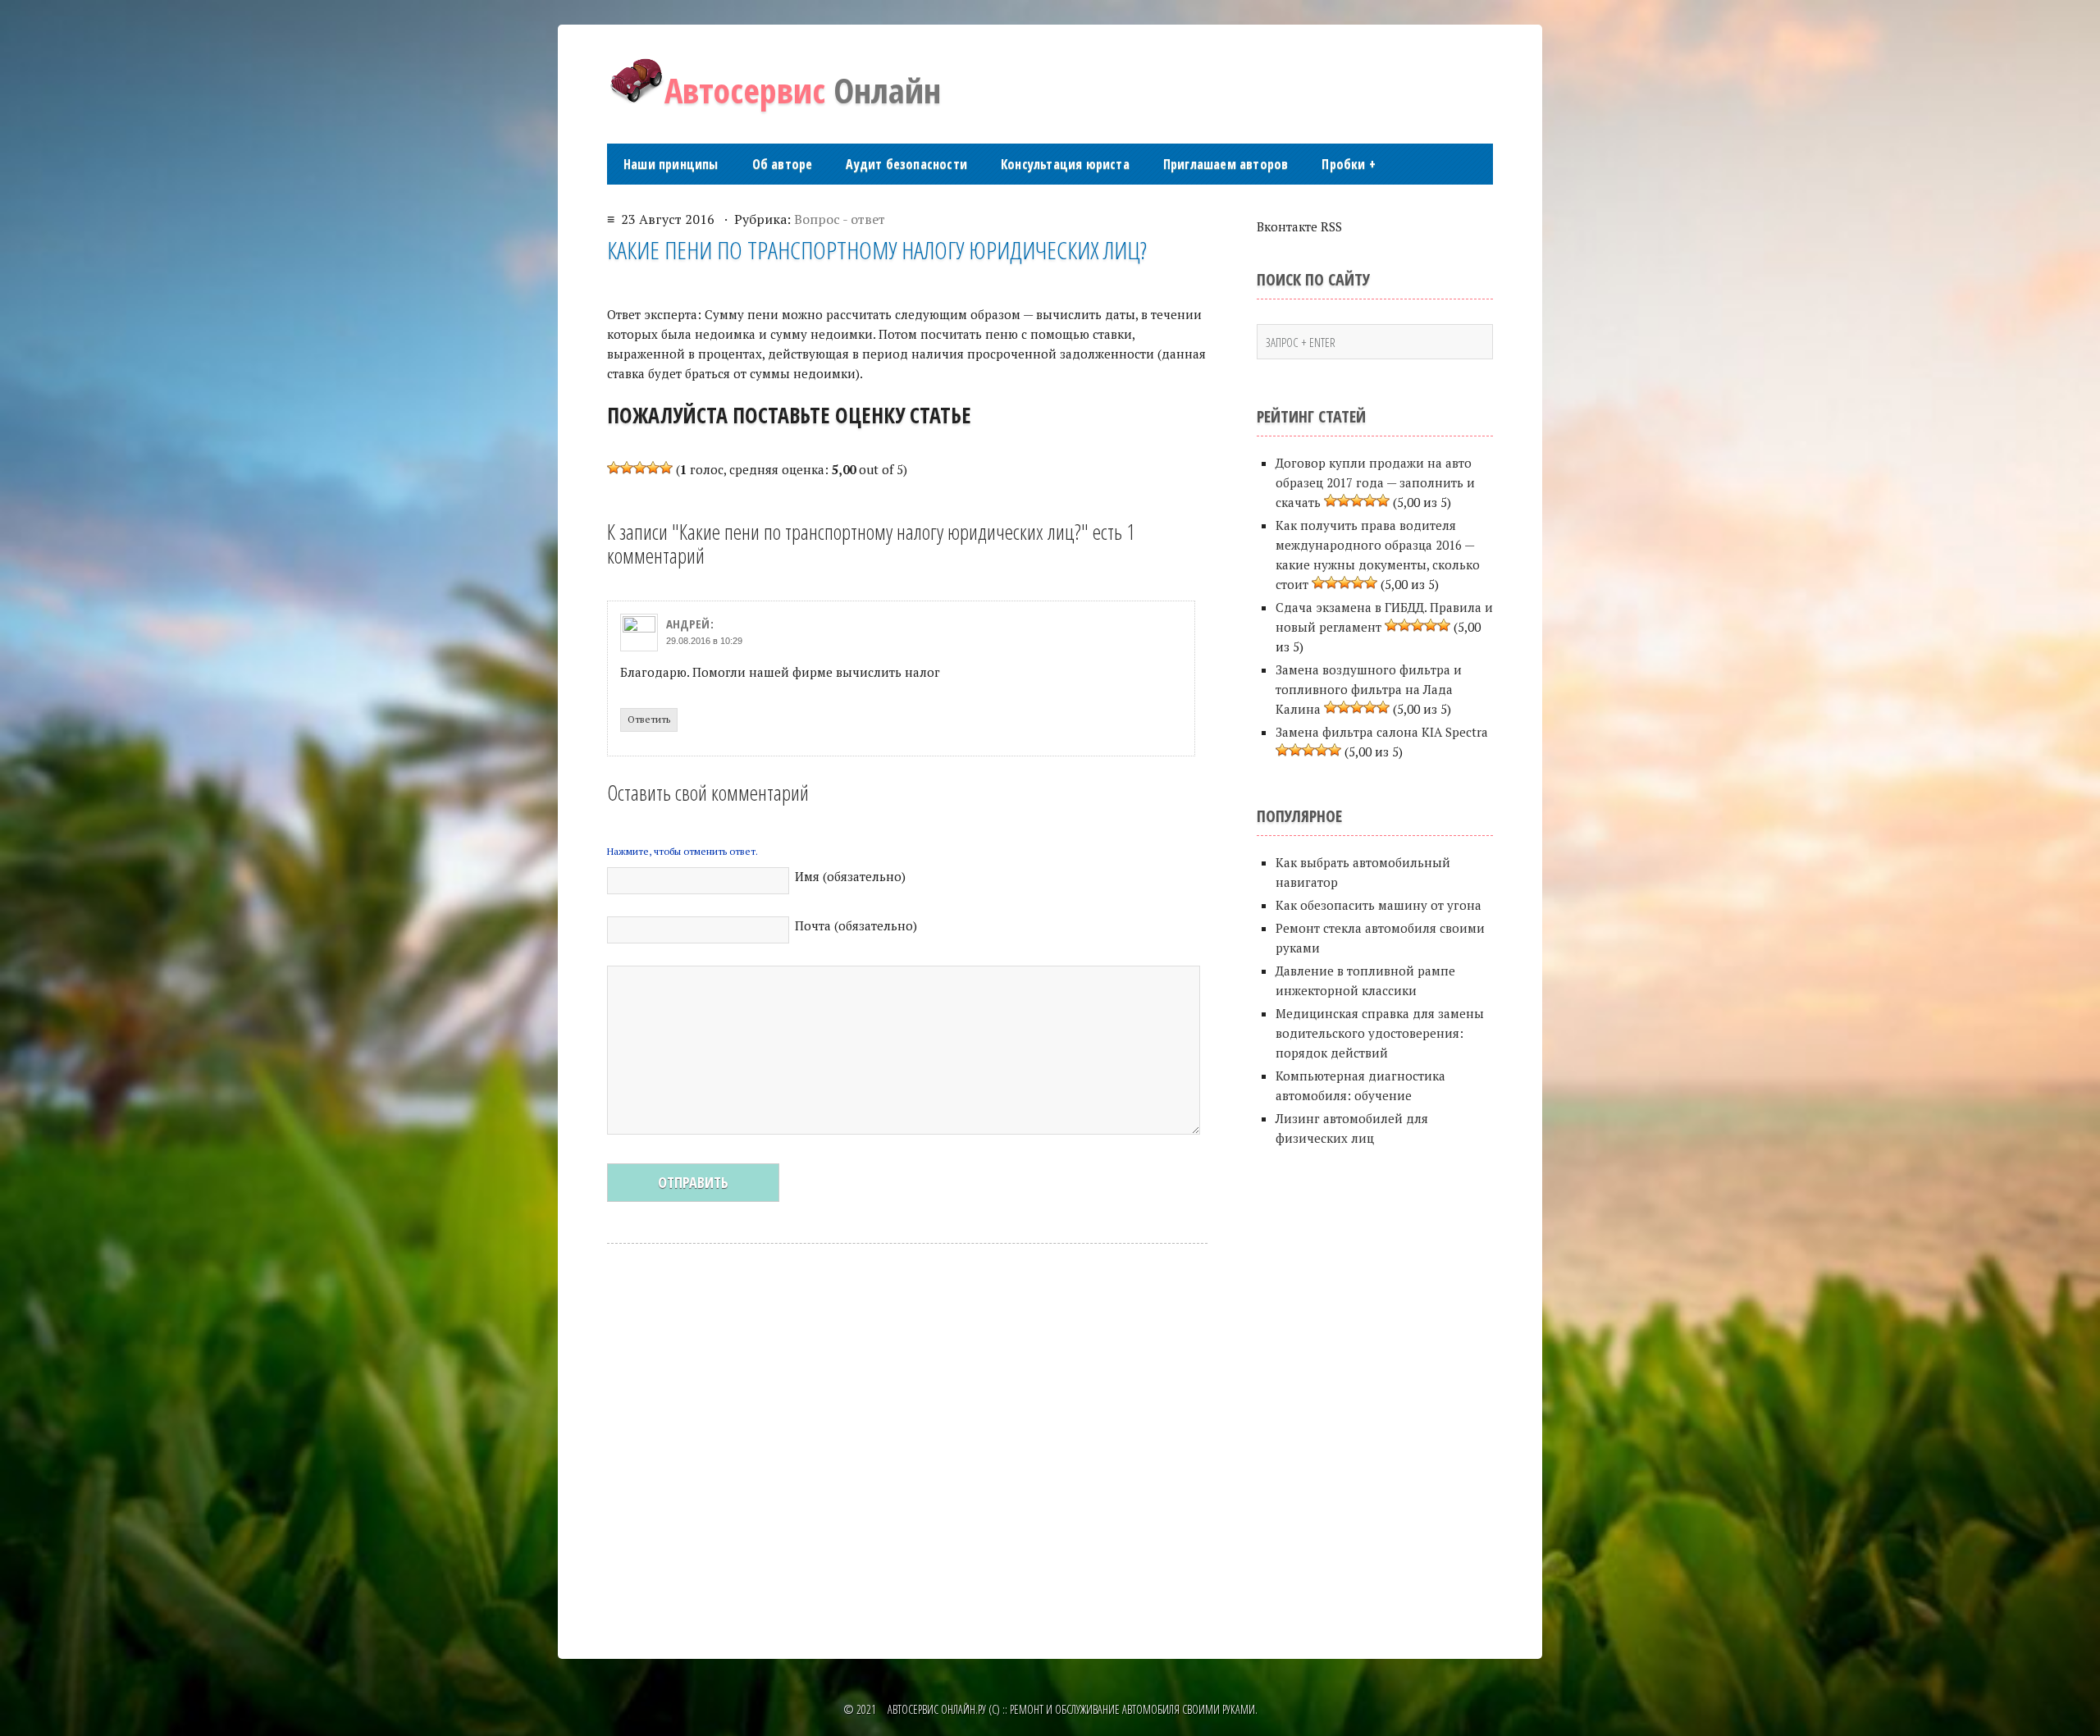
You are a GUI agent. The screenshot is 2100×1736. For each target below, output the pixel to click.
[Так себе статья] (627, 468)
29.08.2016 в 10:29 (704, 641)
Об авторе (783, 164)
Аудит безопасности (906, 164)
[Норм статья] (640, 468)
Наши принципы (671, 164)
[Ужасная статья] (614, 468)
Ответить (649, 719)
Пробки (1349, 164)
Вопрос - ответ (840, 219)
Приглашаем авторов (1226, 164)
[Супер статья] (666, 468)
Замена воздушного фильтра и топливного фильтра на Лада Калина (1369, 689)
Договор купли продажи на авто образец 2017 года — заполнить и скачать (1375, 482)
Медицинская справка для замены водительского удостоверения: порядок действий (1380, 1033)
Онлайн (803, 90)
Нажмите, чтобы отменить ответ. (682, 851)
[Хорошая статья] (653, 468)
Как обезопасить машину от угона (1379, 905)
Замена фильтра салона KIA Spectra (1382, 732)
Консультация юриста (1065, 164)
